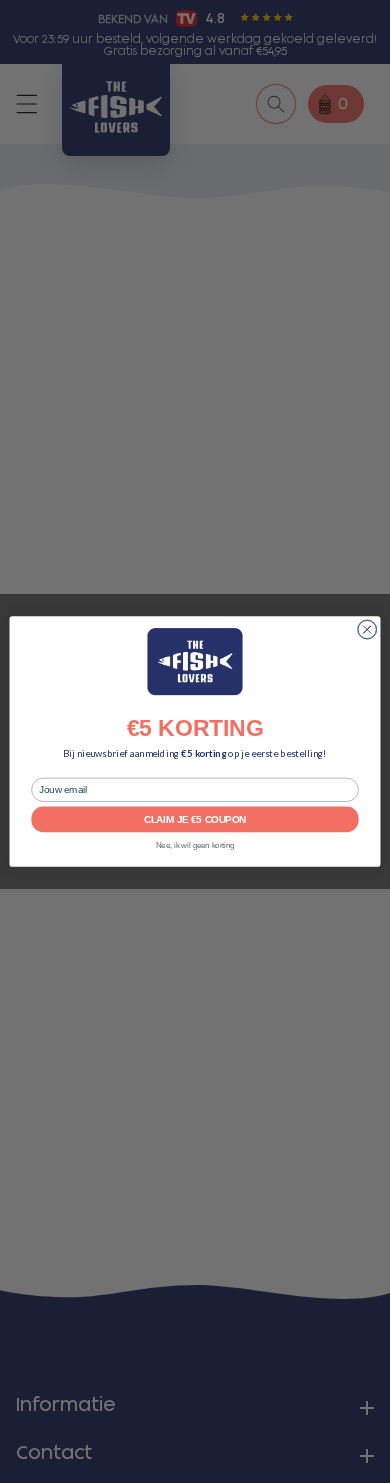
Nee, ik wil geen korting (195, 846)
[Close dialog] (367, 629)
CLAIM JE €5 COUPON (195, 819)
